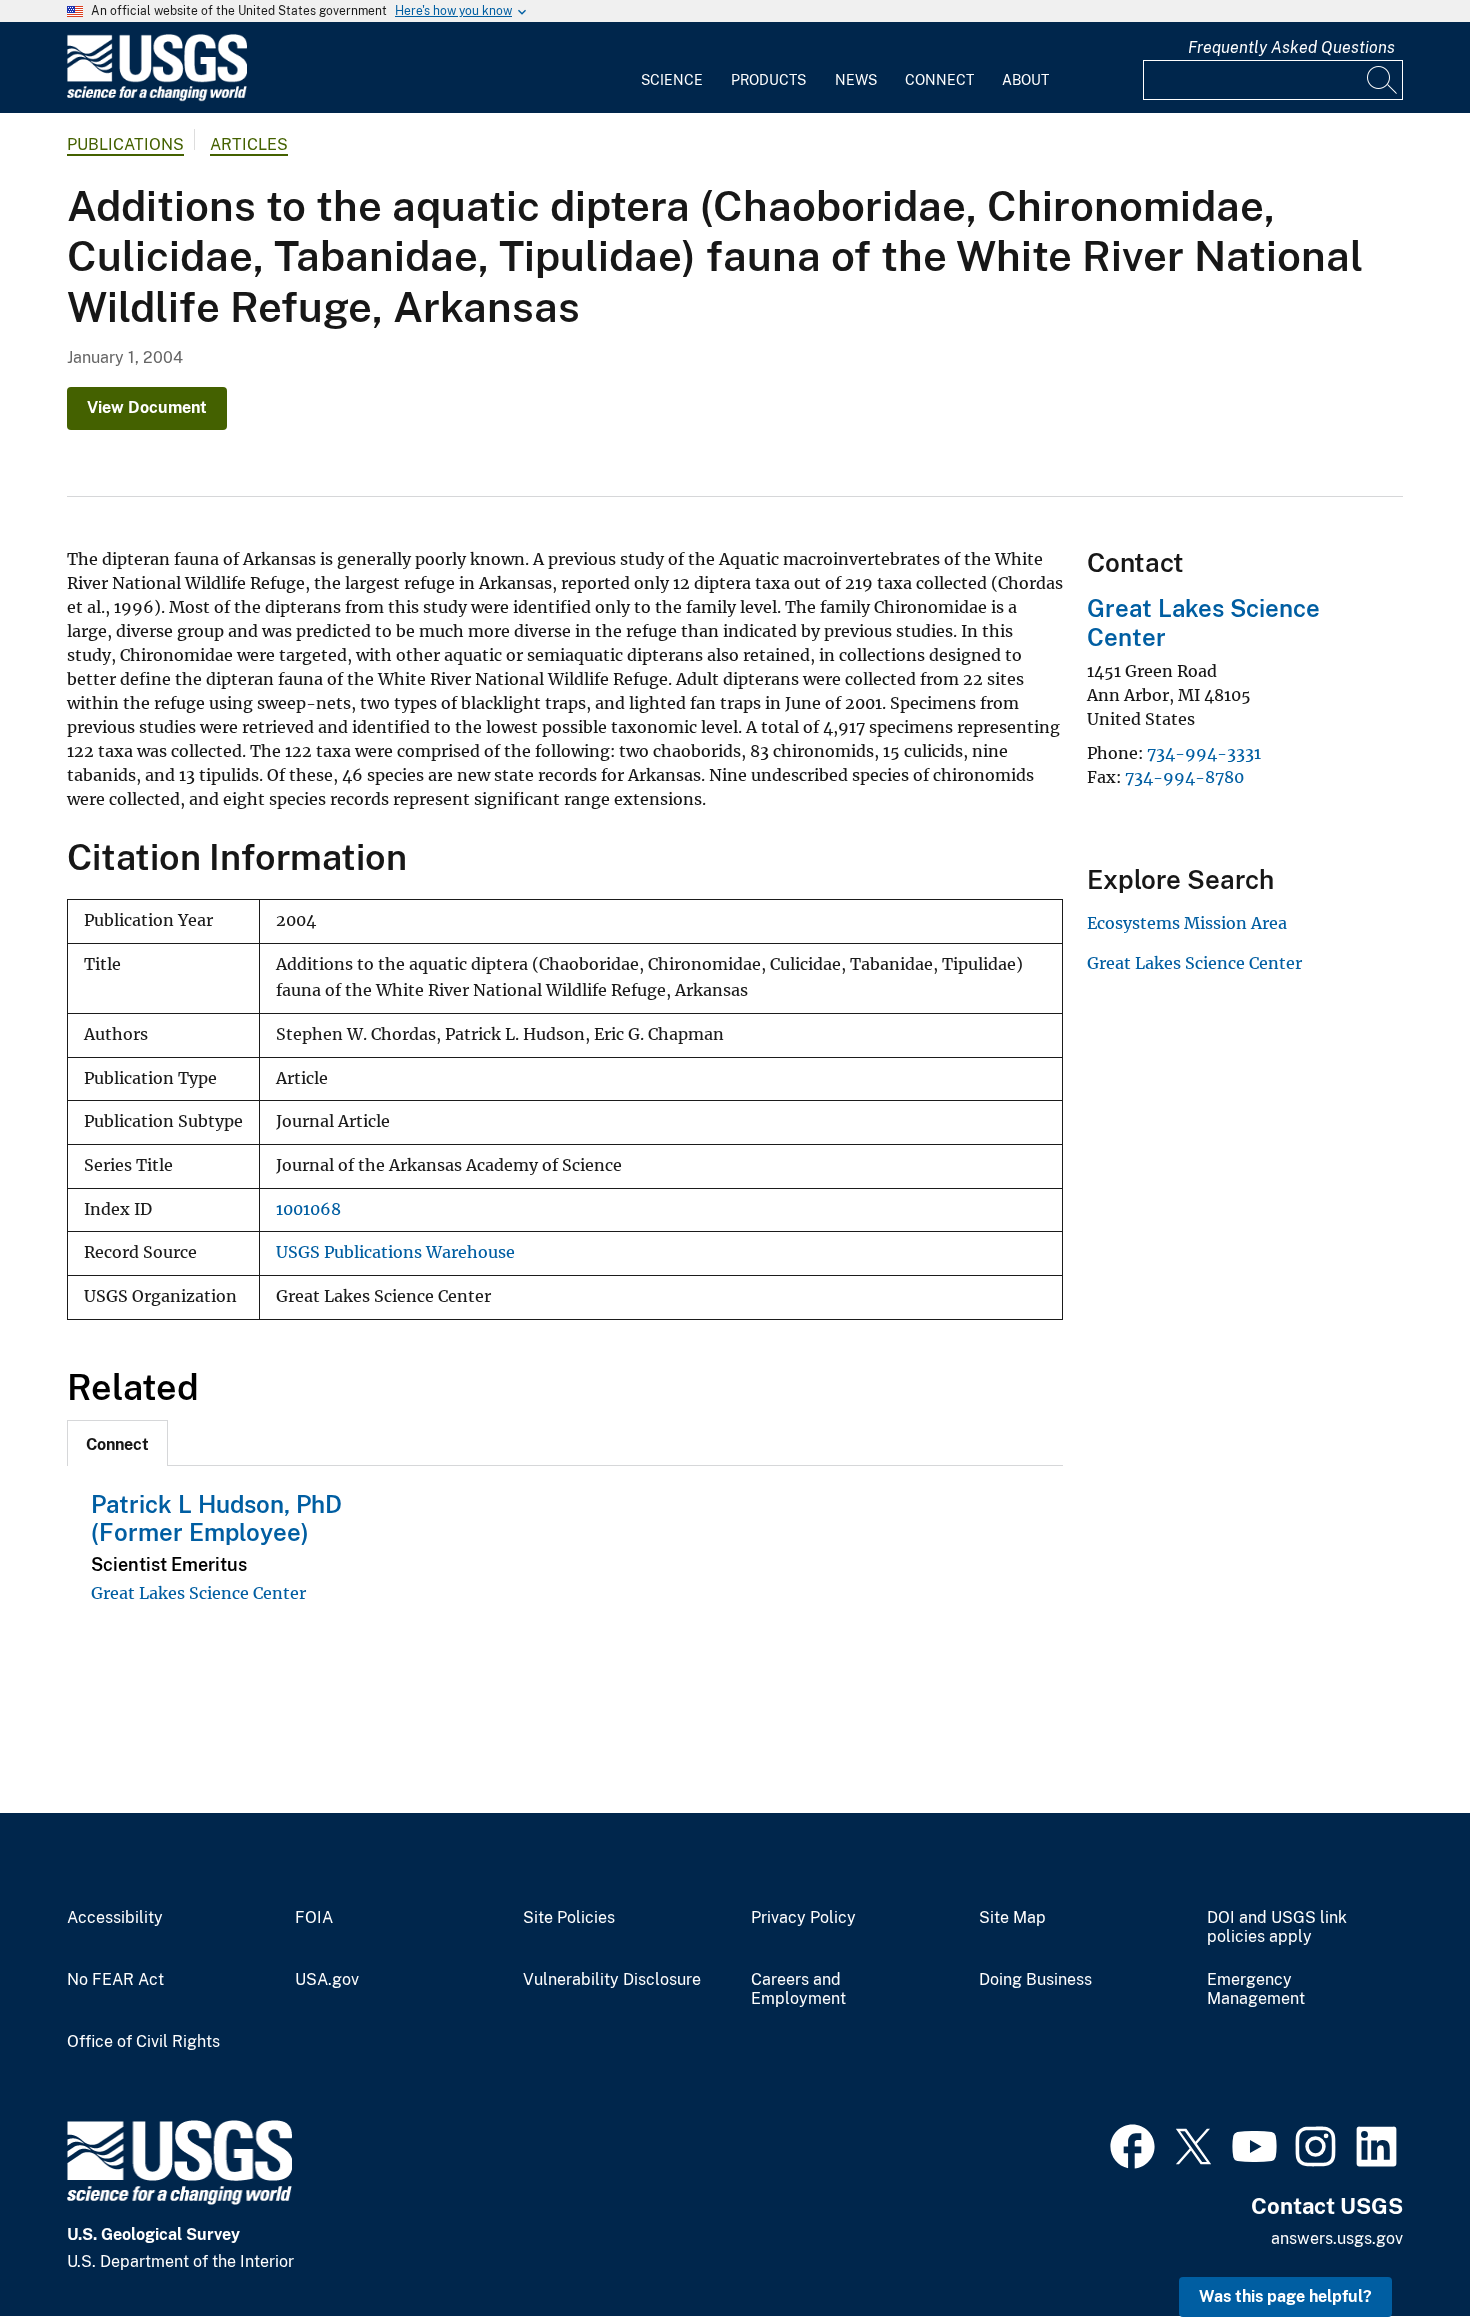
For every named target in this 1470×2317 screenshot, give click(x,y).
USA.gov (327, 1980)
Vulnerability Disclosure (612, 1980)
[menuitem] (672, 68)
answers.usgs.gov (1337, 2238)
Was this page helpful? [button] (1285, 2296)
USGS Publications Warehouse (395, 1252)
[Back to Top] (1397, 2244)
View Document (147, 407)
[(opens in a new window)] (1132, 2144)
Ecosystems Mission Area (1187, 923)
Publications (125, 144)
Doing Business (1035, 1980)
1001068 (308, 1209)
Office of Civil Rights (143, 2042)
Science (672, 80)
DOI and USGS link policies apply (1277, 1927)
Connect (939, 80)
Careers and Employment (798, 1989)
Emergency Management (1256, 1989)
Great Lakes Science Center (198, 1593)
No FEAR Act (115, 1980)
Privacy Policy (803, 1918)
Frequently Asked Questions (1291, 47)
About (1025, 80)
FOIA (314, 1918)
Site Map (1012, 1918)
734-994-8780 (1184, 777)
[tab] (117, 1443)
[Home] (157, 96)
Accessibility (115, 1918)
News (856, 80)
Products (768, 80)
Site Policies (569, 1918)
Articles (249, 144)
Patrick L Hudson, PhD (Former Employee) (216, 1518)
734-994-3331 (1204, 753)
